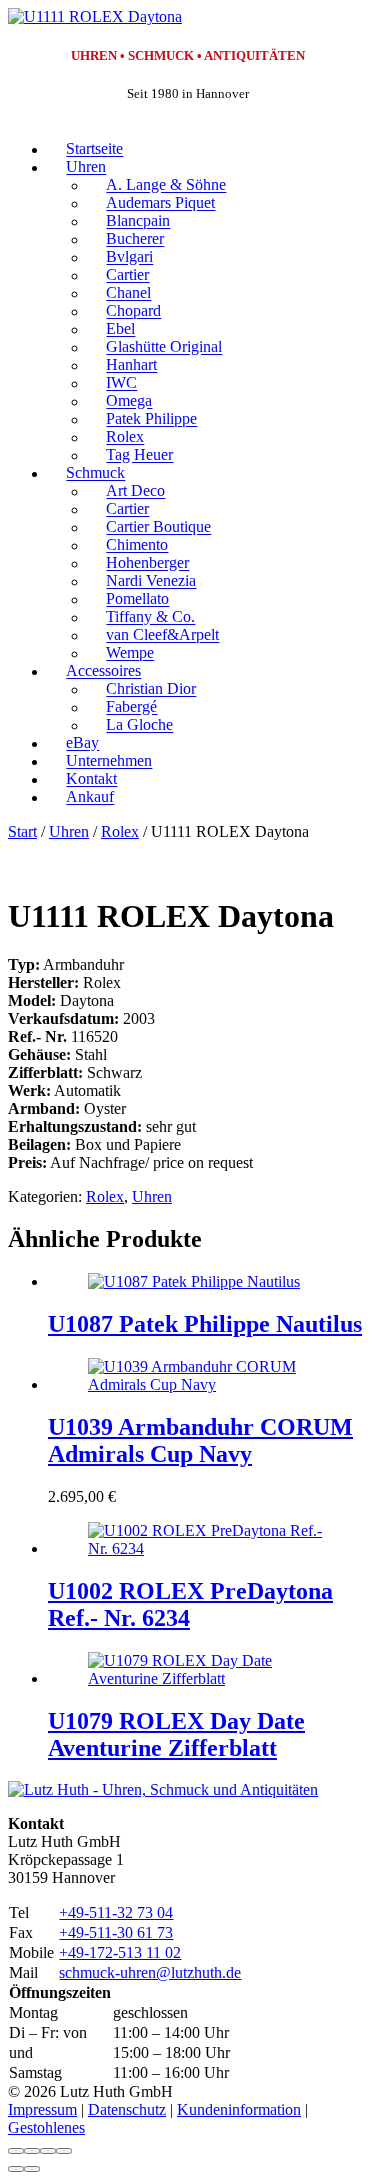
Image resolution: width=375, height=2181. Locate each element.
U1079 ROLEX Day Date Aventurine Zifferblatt (176, 1734)
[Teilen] (48, 2151)
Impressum (42, 2109)
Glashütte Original (164, 347)
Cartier (127, 275)
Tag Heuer (139, 455)
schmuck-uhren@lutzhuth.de (150, 1972)
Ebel (120, 329)
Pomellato (137, 599)
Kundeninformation (239, 2109)
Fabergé (131, 707)
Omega (129, 401)
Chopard (133, 311)
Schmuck (95, 473)
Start (22, 831)
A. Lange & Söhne (166, 185)
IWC (121, 383)
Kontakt (91, 779)
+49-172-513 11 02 (120, 1952)
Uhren (86, 167)
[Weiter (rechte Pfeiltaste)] (32, 2169)
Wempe (130, 653)
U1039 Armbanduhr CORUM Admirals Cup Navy (200, 1440)
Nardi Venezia (151, 581)
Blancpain (138, 221)
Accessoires (103, 671)
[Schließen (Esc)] (64, 2151)
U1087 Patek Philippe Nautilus (205, 1324)
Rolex (125, 437)
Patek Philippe (151, 419)
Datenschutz (127, 2109)
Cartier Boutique (158, 527)
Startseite (94, 149)
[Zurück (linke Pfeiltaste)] (16, 2169)
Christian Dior (151, 689)
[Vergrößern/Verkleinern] (16, 2151)
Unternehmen (109, 761)
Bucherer (135, 239)
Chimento (137, 545)
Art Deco (135, 491)
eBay (82, 743)
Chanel (128, 293)
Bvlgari (129, 257)
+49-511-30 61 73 (116, 1932)
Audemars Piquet (160, 203)
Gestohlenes (46, 2127)
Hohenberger (147, 563)
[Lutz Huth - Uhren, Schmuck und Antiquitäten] (163, 1789)
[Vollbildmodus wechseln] (32, 2151)
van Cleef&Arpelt (162, 635)
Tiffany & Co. (150, 617)
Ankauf (90, 797)
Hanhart (131, 365)
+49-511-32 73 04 (116, 1912)
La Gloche (139, 725)
